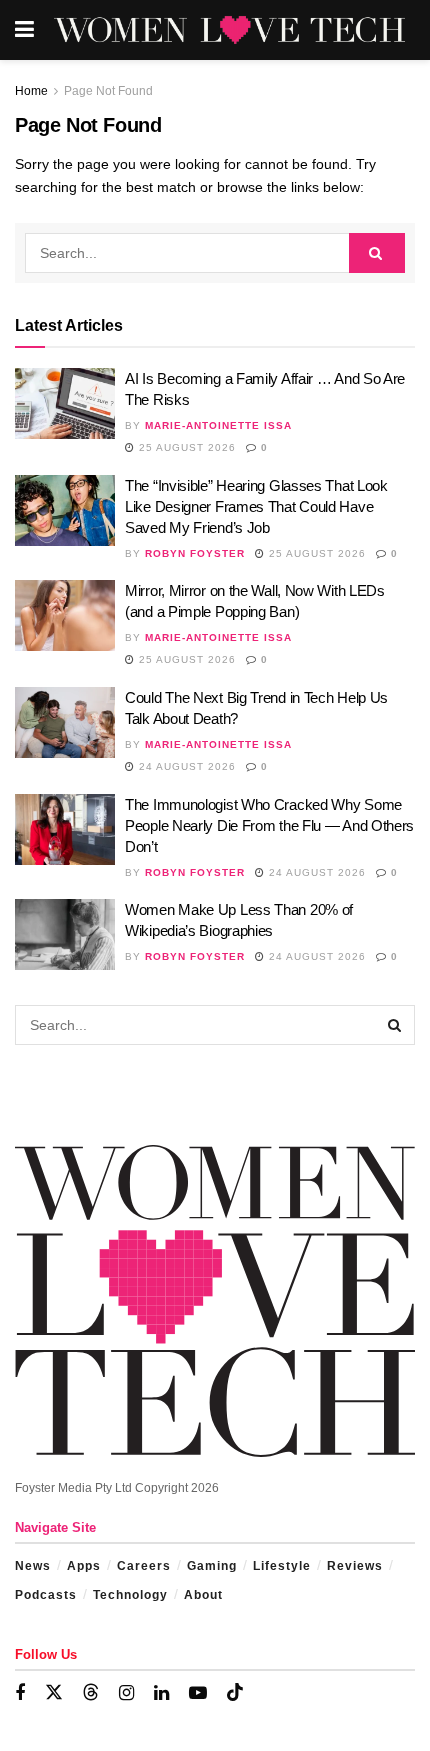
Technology (130, 1595)
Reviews (355, 1566)
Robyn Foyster (195, 553)
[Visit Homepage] (229, 30)
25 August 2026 (185, 447)
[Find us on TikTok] (235, 1693)
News (33, 1566)
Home (31, 91)
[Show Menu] (24, 30)
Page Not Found (108, 91)
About (203, 1595)
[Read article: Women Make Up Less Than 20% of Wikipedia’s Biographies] (65, 935)
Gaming (212, 1566)
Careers (144, 1566)
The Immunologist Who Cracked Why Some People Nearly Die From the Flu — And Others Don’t (269, 825)
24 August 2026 (185, 766)
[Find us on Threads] (91, 1693)
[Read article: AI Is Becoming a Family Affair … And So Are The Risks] (65, 404)
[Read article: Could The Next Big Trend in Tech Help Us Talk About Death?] (65, 723)
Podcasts (46, 1595)
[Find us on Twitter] (54, 1693)
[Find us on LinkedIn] (161, 1693)
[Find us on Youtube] (198, 1693)
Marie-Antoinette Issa (218, 425)
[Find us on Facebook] (20, 1693)
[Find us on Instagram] (126, 1693)
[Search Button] (377, 253)
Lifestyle (282, 1566)
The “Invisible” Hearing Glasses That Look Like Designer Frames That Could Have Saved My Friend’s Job (256, 506)
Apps (84, 1566)
